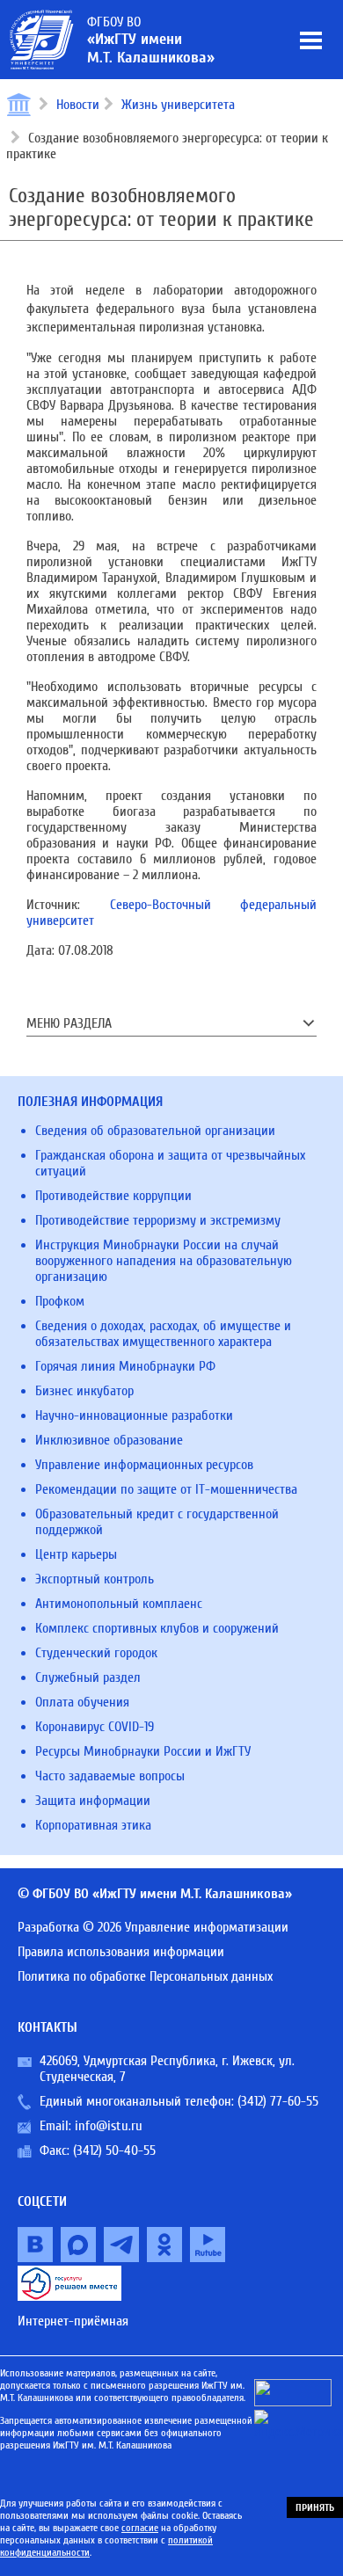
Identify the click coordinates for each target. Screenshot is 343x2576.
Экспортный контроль (95, 1579)
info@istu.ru (109, 2126)
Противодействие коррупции (113, 1196)
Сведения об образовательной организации (155, 1131)
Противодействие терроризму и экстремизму (158, 1220)
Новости (78, 105)
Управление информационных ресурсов (144, 1465)
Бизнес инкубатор (84, 1391)
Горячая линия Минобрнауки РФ (125, 1366)
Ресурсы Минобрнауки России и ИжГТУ (143, 1751)
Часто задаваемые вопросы (110, 1776)
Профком (60, 1301)
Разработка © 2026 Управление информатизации (153, 1927)
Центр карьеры (76, 1554)
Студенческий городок (96, 1653)
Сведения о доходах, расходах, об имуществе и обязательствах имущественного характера (163, 1334)
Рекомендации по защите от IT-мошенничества (166, 1489)
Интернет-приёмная (73, 2321)
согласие (140, 2528)
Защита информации (93, 1801)
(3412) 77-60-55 (278, 2101)
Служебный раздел (88, 1677)
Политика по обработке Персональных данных (145, 1976)
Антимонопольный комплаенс (119, 1604)
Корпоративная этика (93, 1825)
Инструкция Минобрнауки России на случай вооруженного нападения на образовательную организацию (164, 1261)
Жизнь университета (178, 105)
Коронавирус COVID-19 (95, 1727)
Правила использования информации (121, 1952)
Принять (315, 2507)
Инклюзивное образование (109, 1440)
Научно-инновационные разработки (134, 1415)
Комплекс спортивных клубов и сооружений (157, 1628)
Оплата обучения (82, 1702)
